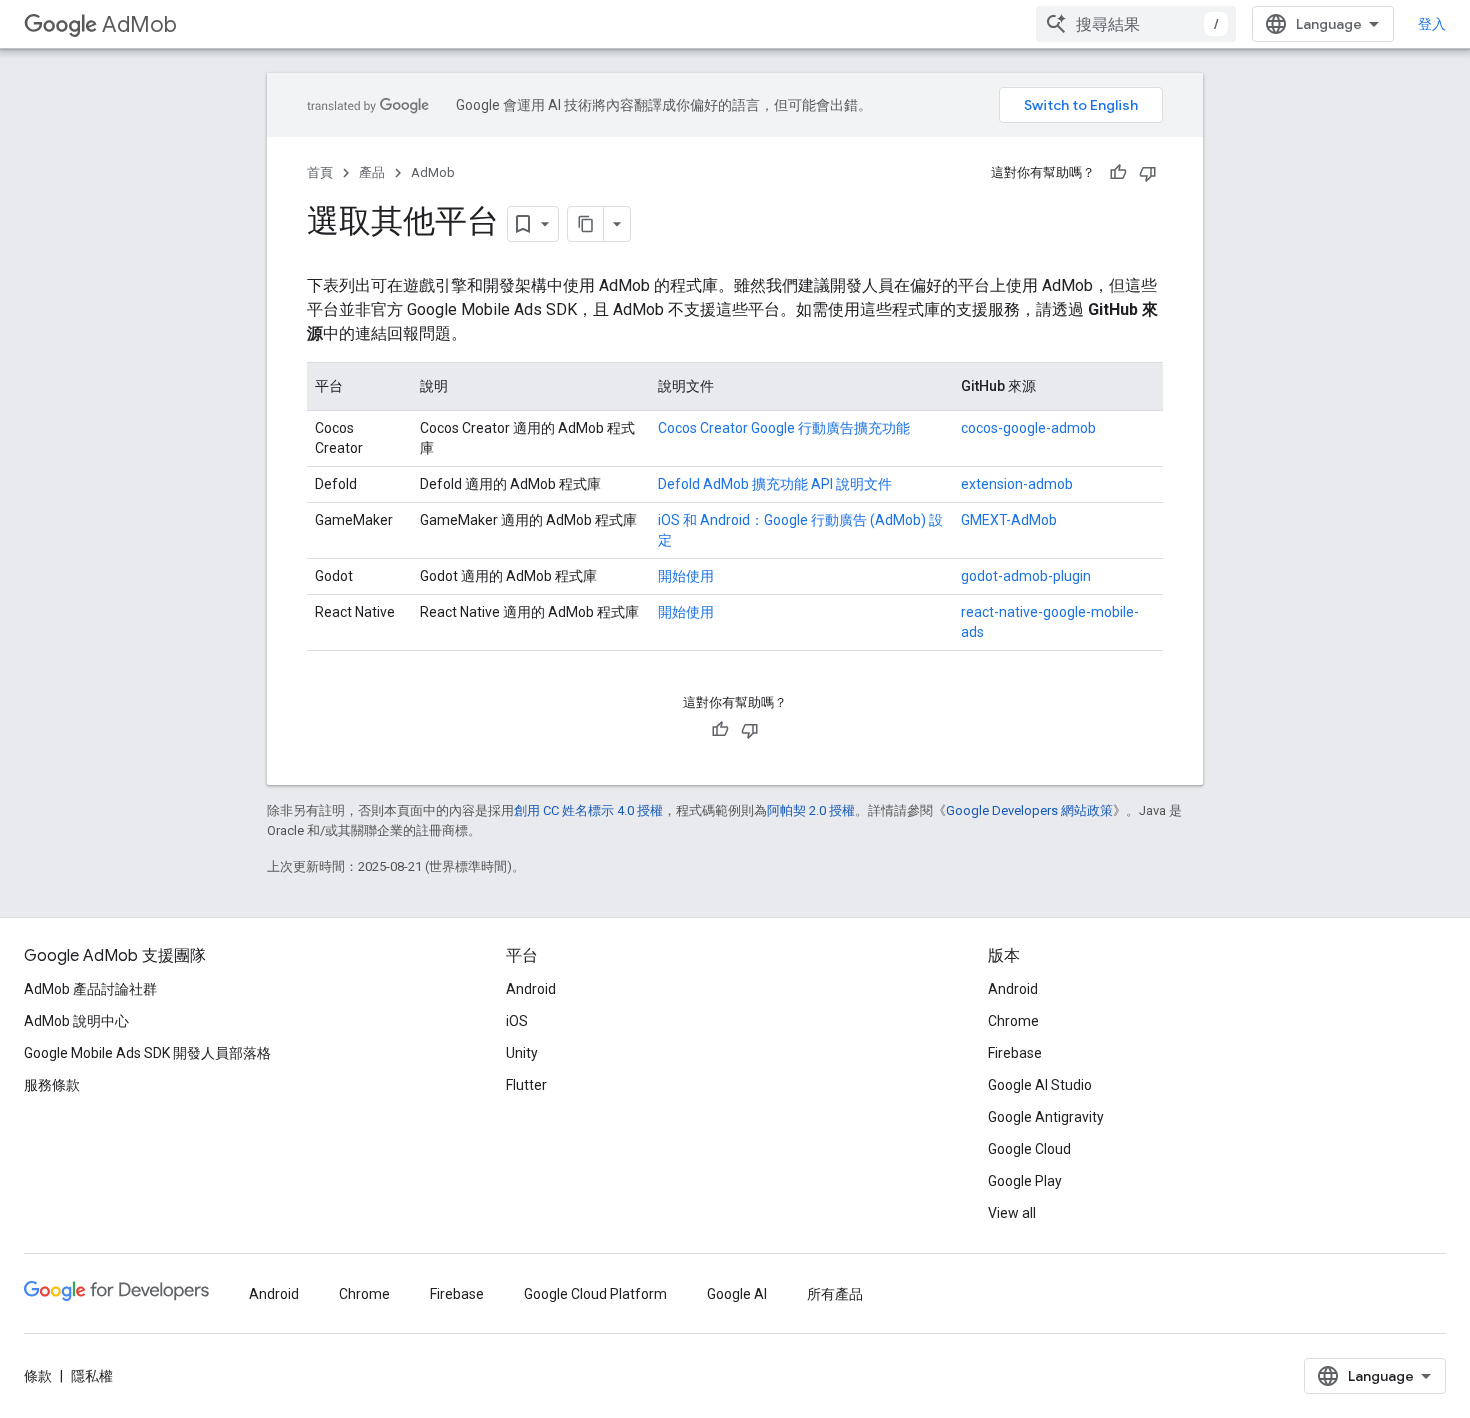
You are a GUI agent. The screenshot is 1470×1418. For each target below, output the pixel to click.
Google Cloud (1029, 1149)
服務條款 (52, 1085)
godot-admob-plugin (1026, 576)
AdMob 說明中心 (76, 1021)
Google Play (1025, 1181)
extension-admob (1017, 484)
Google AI (737, 1294)
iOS (517, 1021)
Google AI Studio (1040, 1085)
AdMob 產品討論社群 (90, 989)
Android (531, 989)
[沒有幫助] (1148, 173)
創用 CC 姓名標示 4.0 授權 (588, 810)
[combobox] (1136, 24)
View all (1012, 1213)
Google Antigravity (1046, 1117)
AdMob (139, 24)
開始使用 (686, 576)
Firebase (1015, 1053)
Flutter (526, 1085)
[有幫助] (1118, 173)
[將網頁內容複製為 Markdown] (586, 224)
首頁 (320, 172)
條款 (38, 1376)
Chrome (1013, 1021)
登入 (1432, 24)
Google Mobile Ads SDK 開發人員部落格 (147, 1053)
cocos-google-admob (1028, 428)
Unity (522, 1053)
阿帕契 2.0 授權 (811, 810)
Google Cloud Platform (595, 1294)
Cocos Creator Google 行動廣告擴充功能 (784, 428)
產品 (372, 172)
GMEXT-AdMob (1009, 520)
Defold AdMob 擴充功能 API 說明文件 (775, 484)
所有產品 (835, 1294)
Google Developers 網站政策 (1029, 810)
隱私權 (92, 1376)
